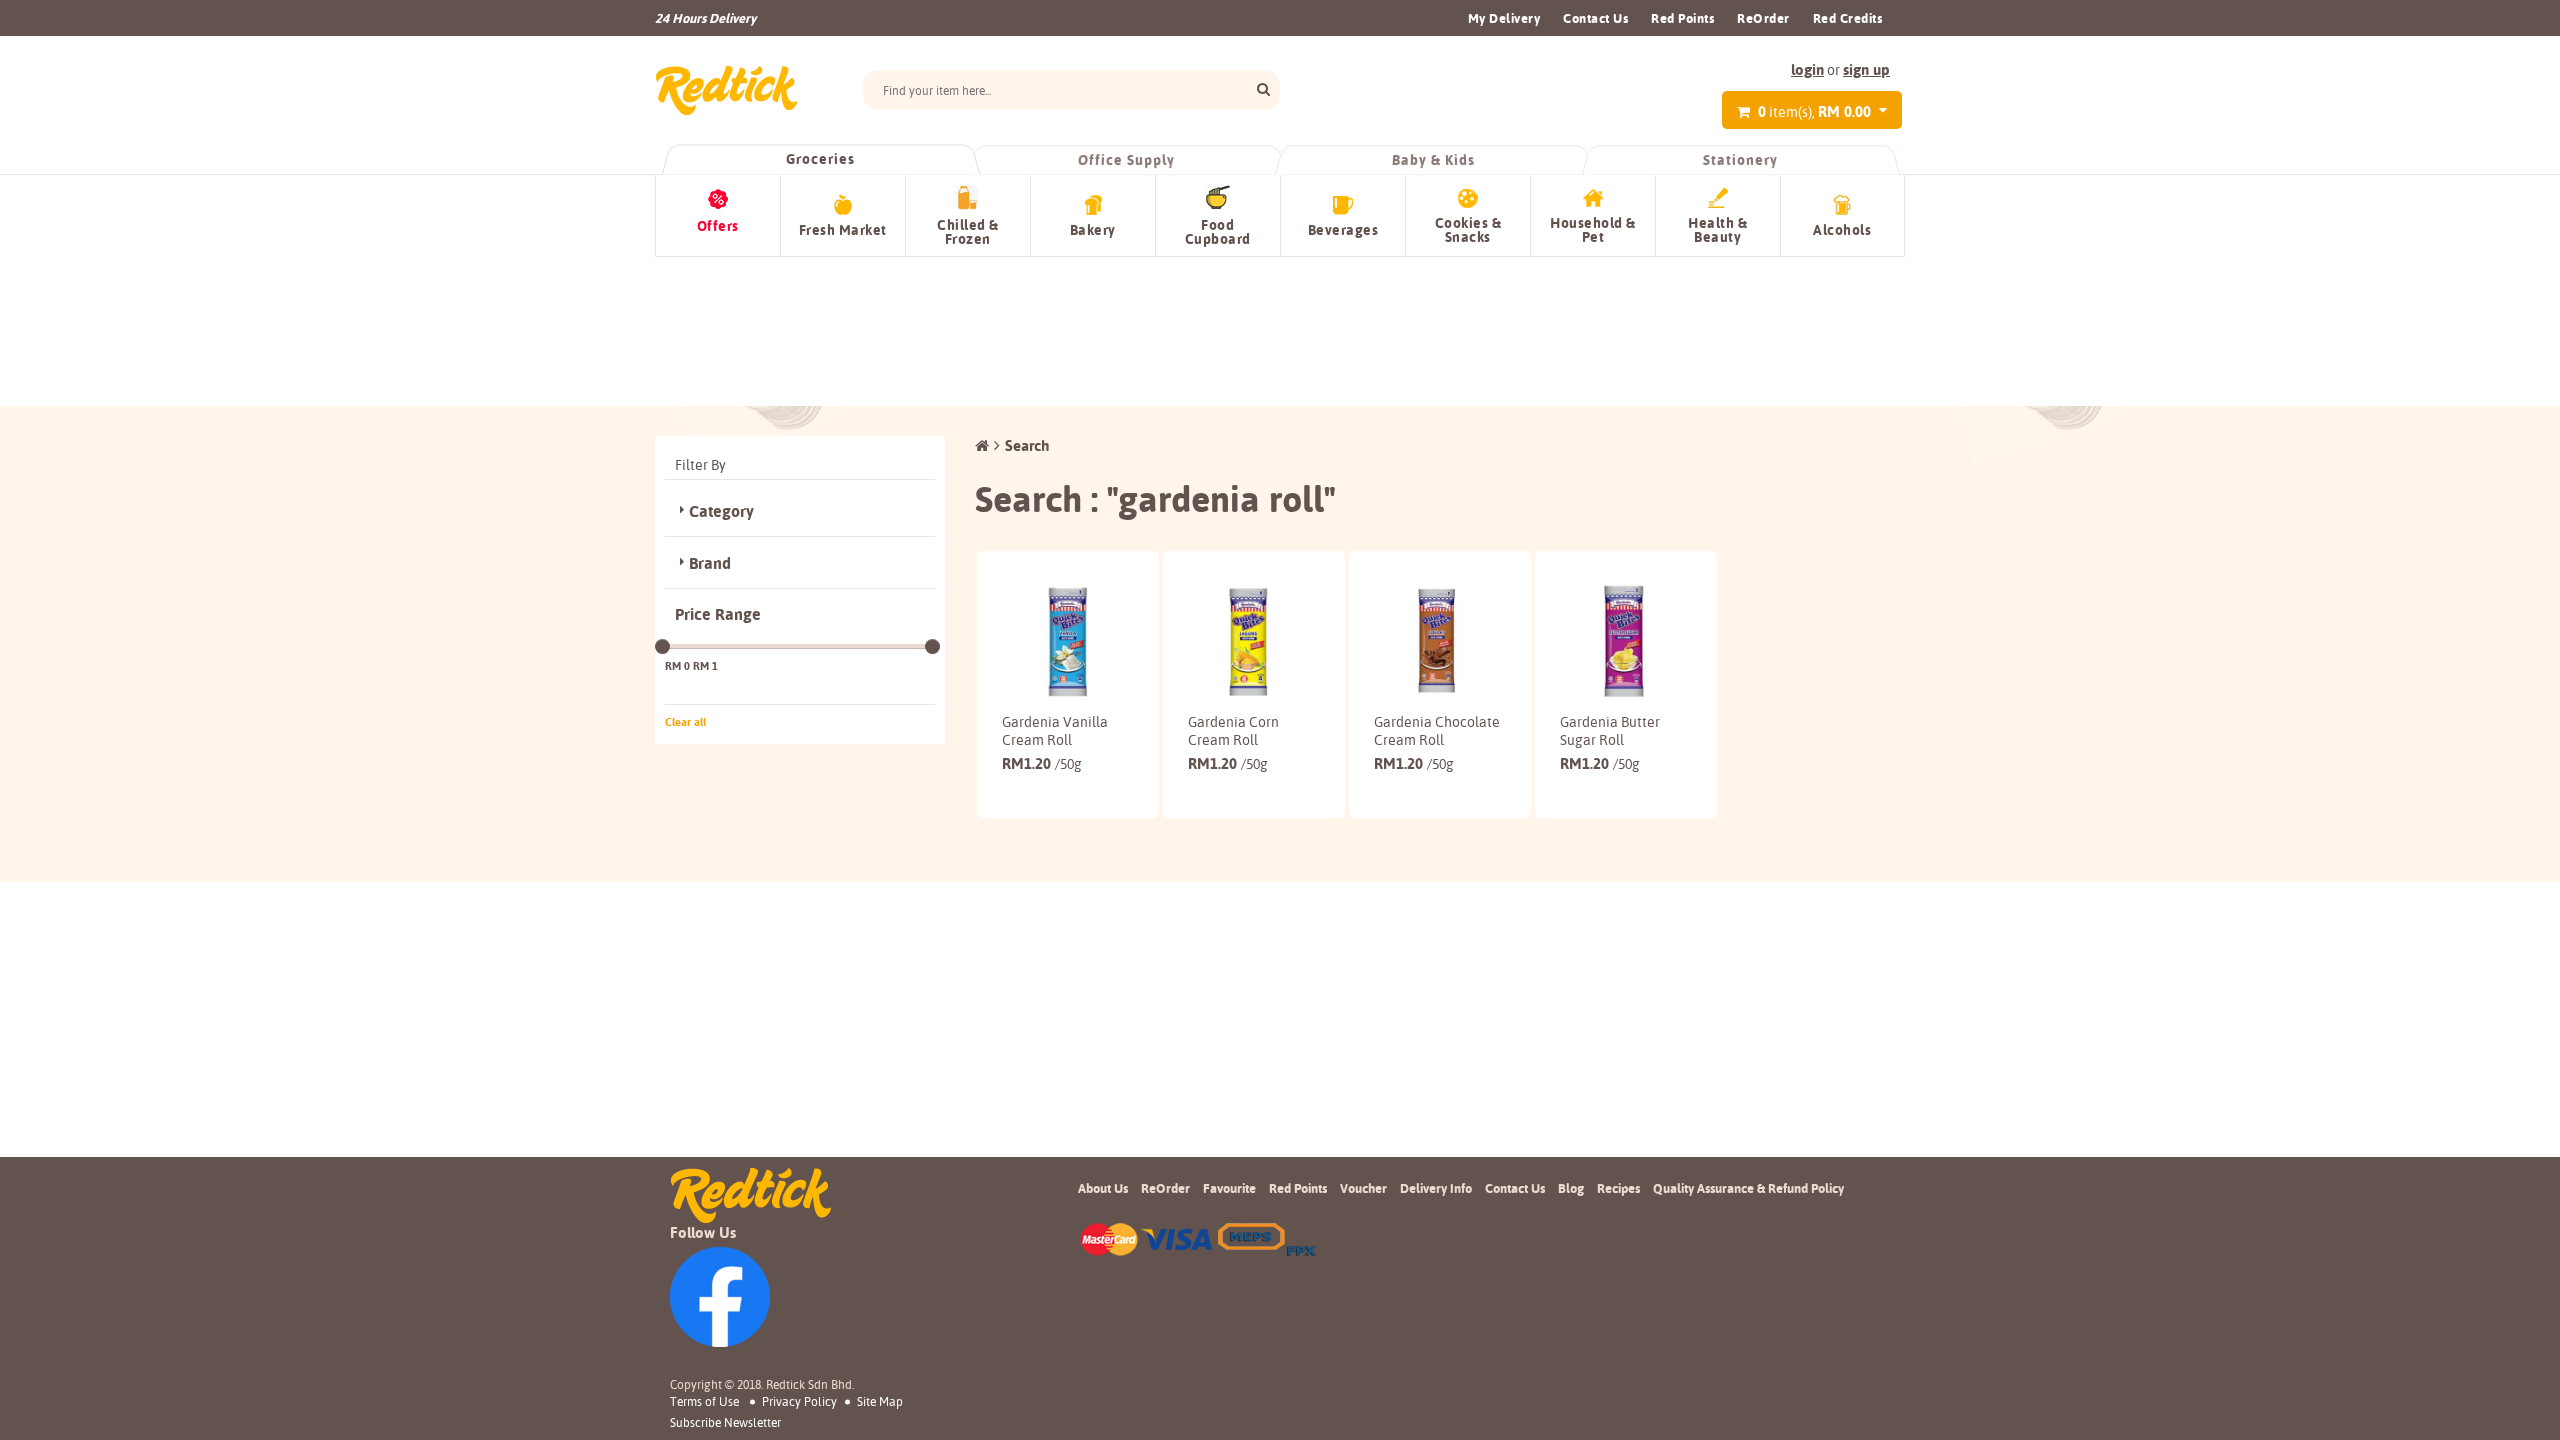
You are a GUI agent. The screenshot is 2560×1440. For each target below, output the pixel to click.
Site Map (880, 1401)
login (1807, 69)
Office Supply (1127, 160)
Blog (1571, 1188)
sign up (1866, 69)
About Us (1103, 1188)
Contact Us (1595, 18)
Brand (710, 563)
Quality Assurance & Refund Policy (1748, 1188)
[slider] (662, 646)
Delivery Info (1436, 1188)
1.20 (1042, 763)
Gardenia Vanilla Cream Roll (1055, 731)
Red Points (1682, 18)
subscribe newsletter (725, 1423)
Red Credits (1848, 18)
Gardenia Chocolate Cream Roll (1437, 731)
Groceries (820, 159)
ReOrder (1763, 18)
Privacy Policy (799, 1401)
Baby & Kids (1434, 160)
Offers (718, 226)
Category (721, 511)
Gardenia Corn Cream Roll (1233, 731)
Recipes (1618, 1188)
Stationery (1740, 160)
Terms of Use (704, 1401)
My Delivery (1504, 18)
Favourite (1229, 1188)
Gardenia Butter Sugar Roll (1610, 731)
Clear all (685, 722)
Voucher (1363, 1188)
